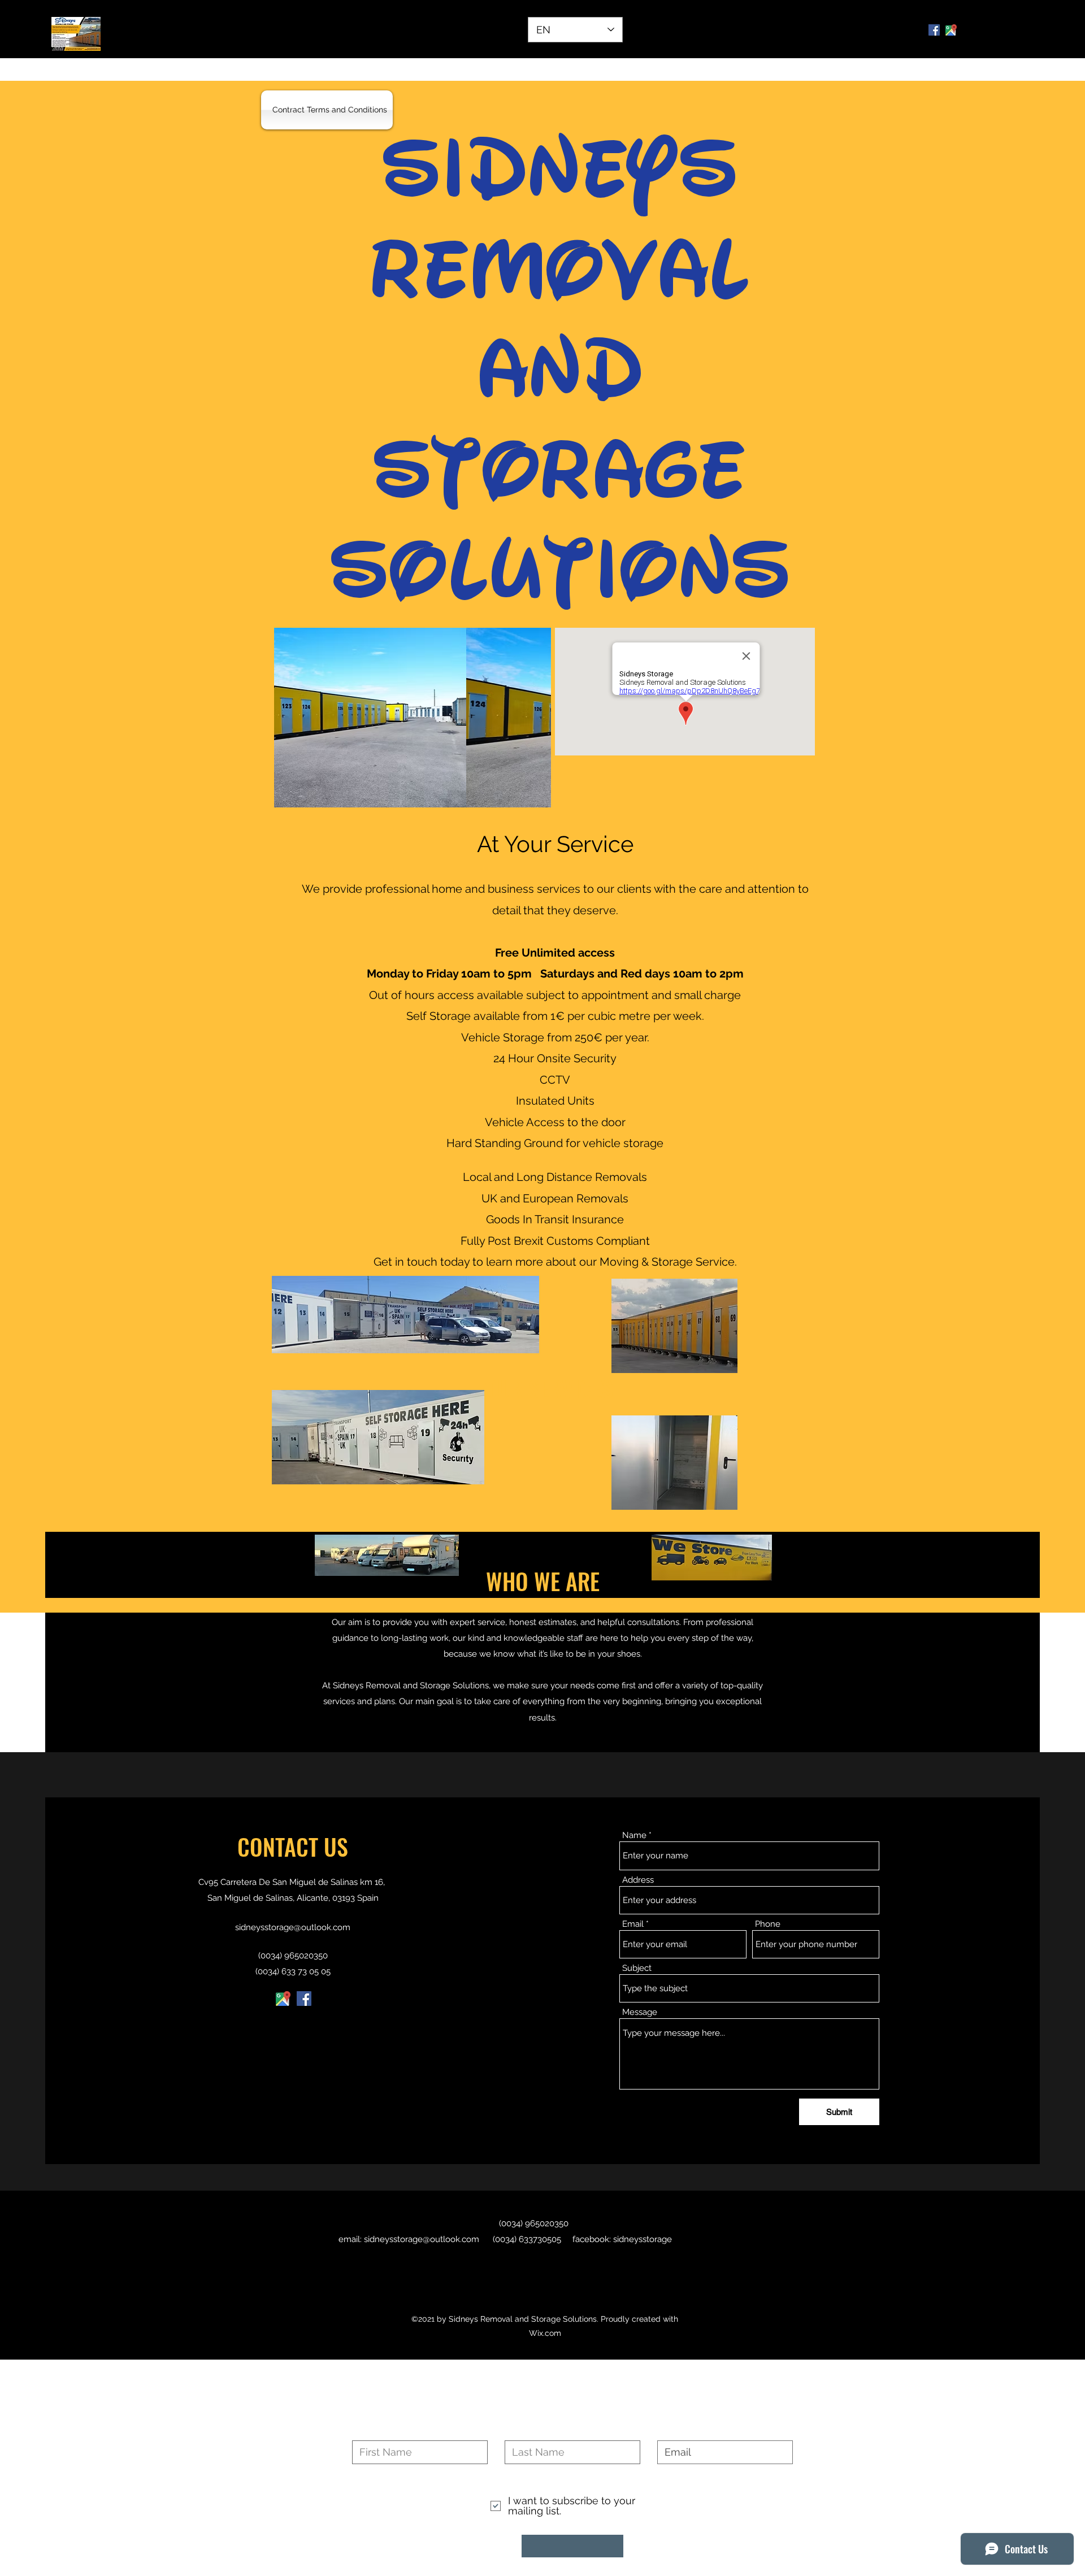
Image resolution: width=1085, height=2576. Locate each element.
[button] (413, 718)
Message (640, 2012)
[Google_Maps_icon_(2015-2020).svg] (951, 30)
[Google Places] (283, 1999)
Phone (768, 1924)
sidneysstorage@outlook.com (293, 1927)
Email (633, 1924)
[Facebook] (934, 30)
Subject (637, 1968)
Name (634, 1836)
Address (638, 1880)
